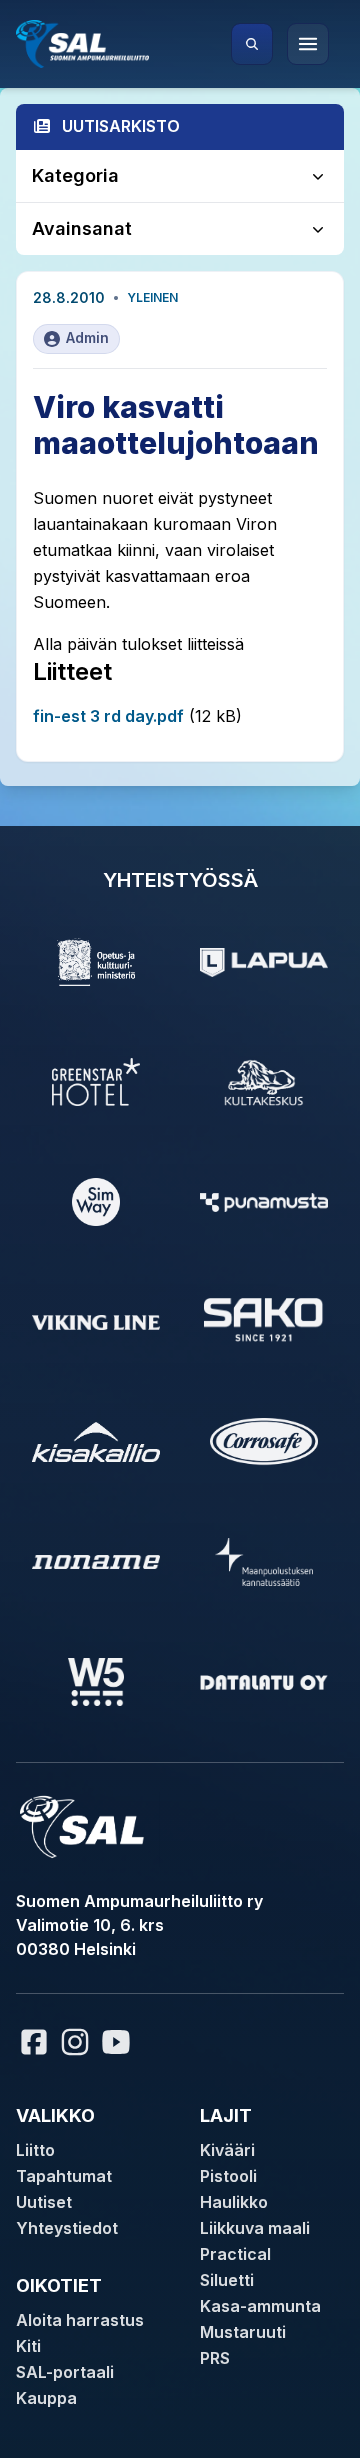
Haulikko (234, 2202)
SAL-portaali (65, 2372)
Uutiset (44, 2202)
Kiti (28, 2346)
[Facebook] (34, 2042)
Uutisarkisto (121, 126)
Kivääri (227, 2150)
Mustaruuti (243, 2332)
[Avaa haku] (252, 44)
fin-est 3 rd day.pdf (108, 716)
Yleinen (152, 297)
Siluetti (227, 2280)
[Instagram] (75, 2042)
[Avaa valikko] (308, 44)
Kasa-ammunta (260, 2306)
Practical (235, 2254)
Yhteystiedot (67, 2228)
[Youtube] (119, 2042)
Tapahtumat (64, 2176)
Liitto (35, 2150)
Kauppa (46, 2398)
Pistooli (228, 2176)
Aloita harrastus (80, 2320)
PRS (215, 2358)
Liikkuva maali (255, 2228)
